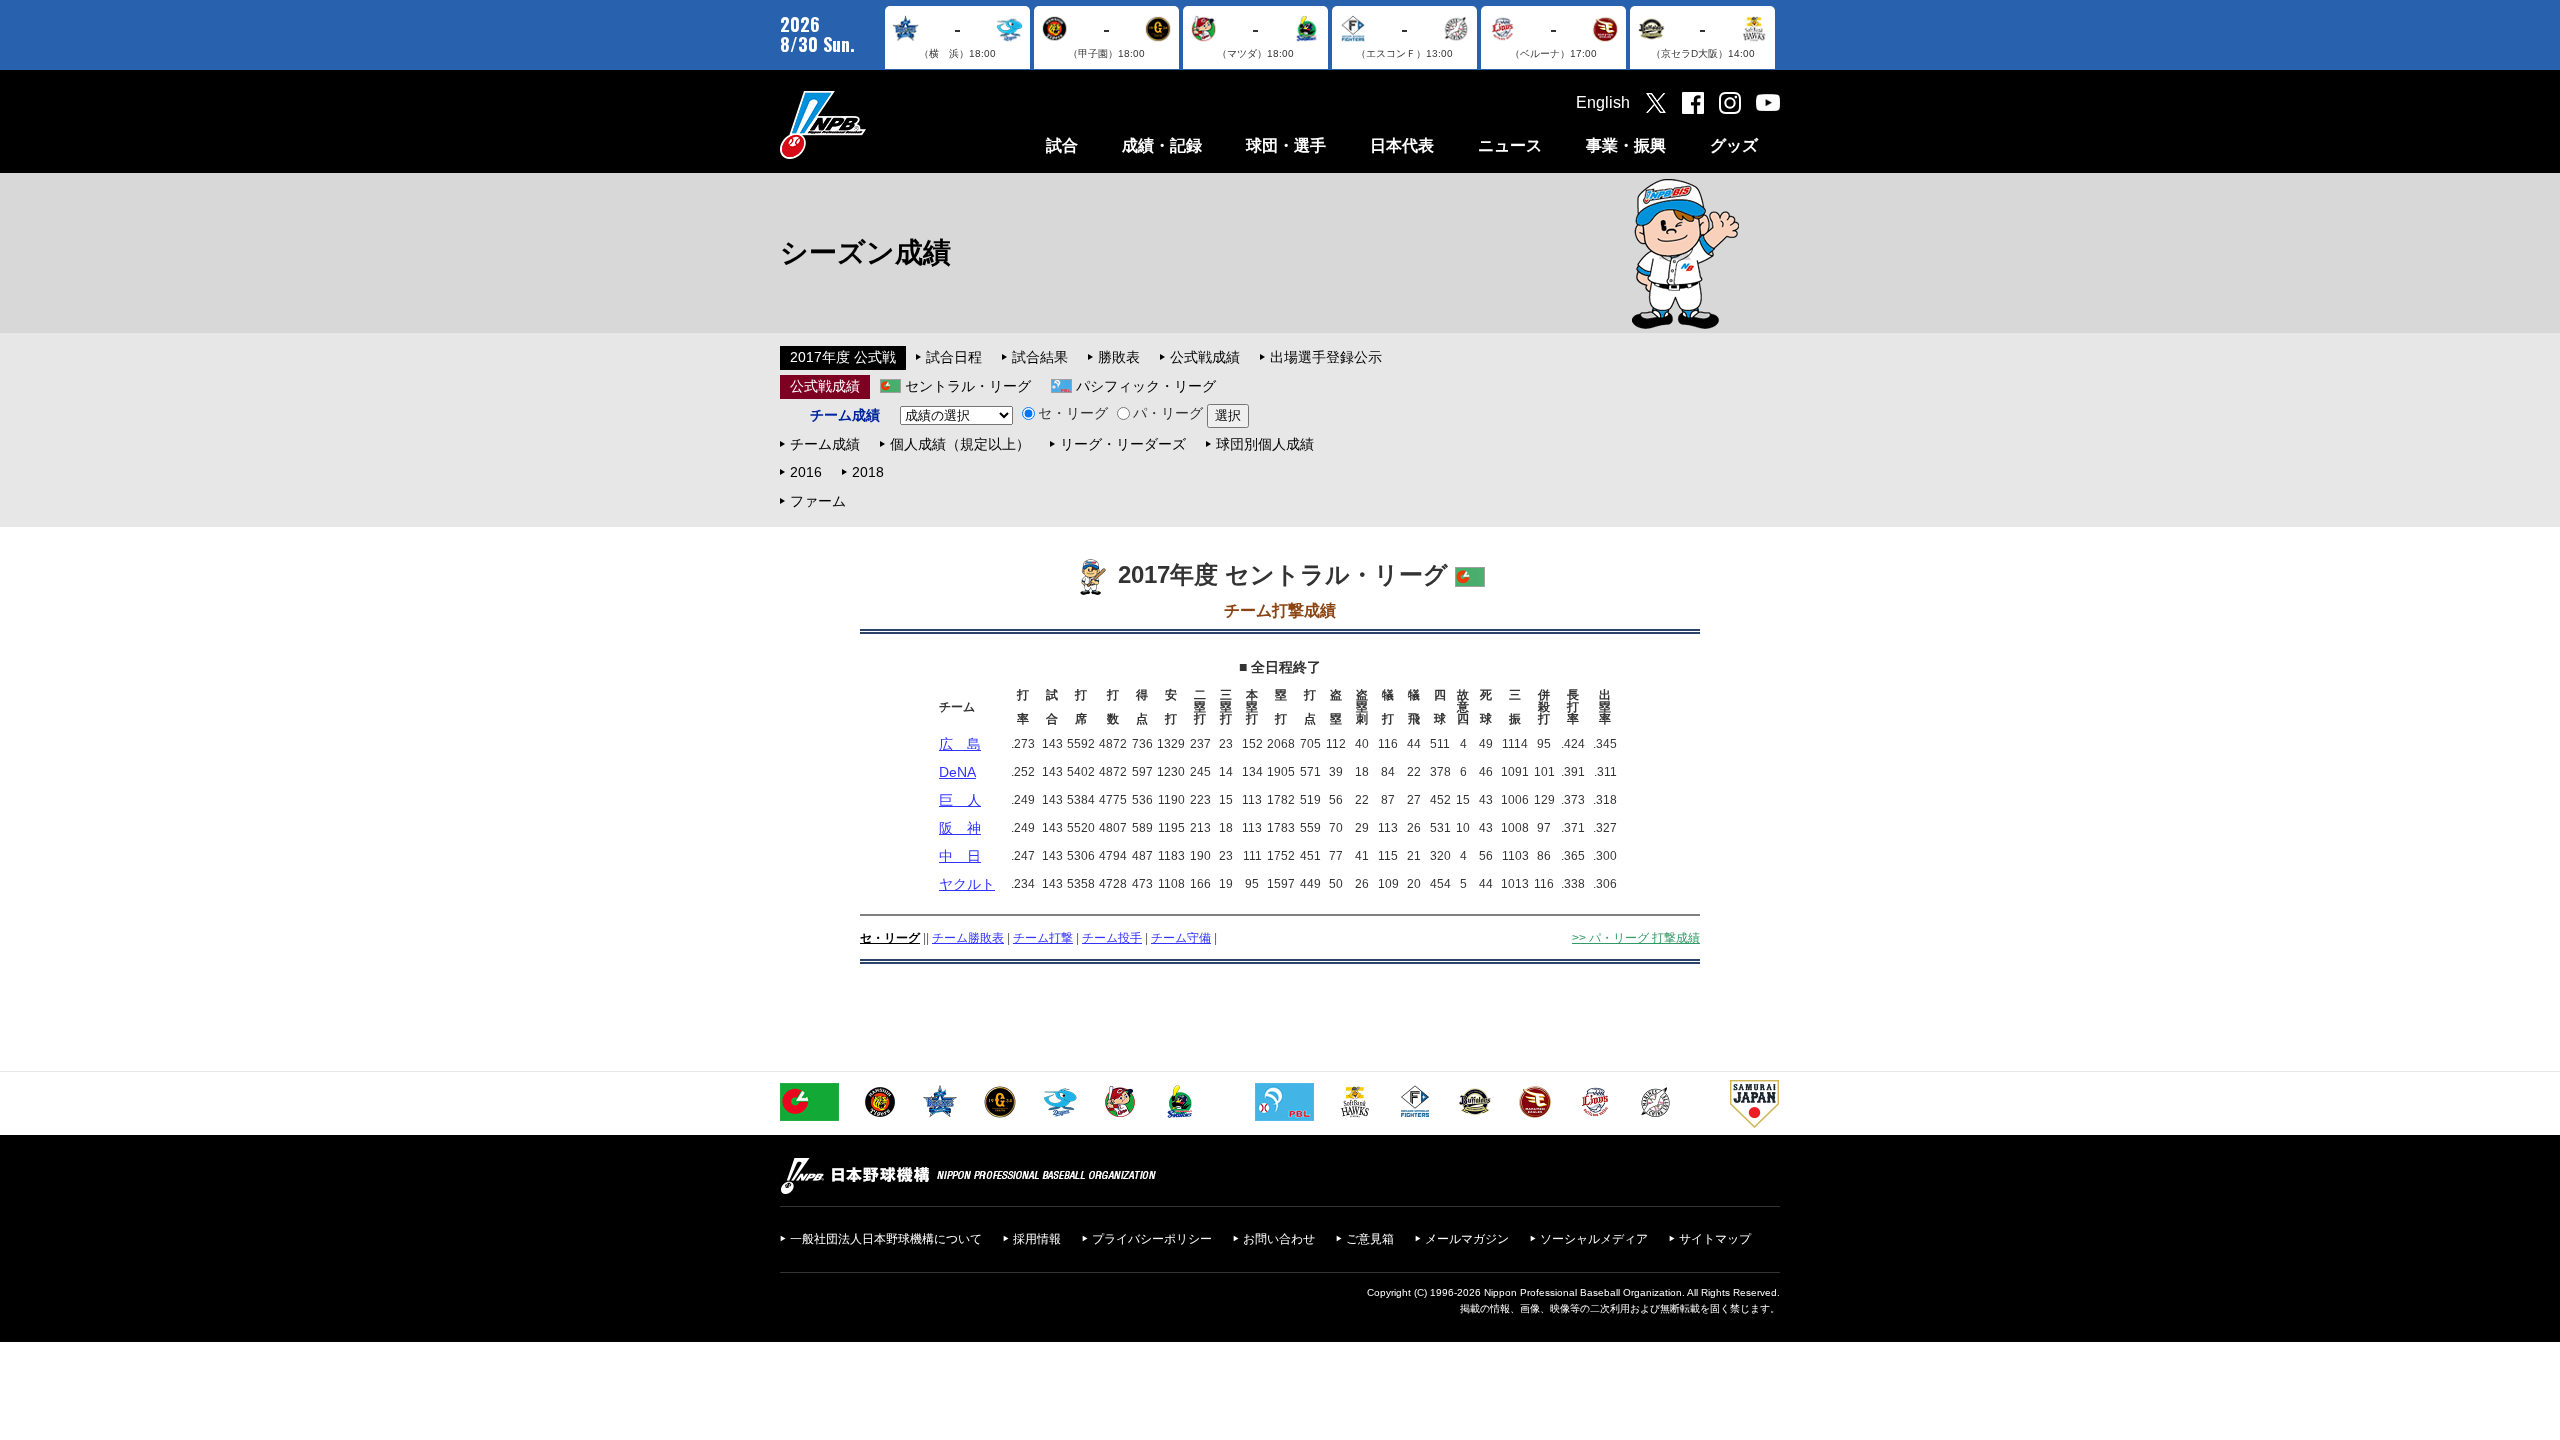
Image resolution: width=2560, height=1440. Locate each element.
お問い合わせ (1279, 1239)
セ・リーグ (1073, 413)
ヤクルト (967, 884)
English (1603, 102)
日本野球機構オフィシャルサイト (873, 124)
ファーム (818, 501)
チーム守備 (1181, 938)
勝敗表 (1119, 357)
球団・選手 (1286, 145)
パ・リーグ (1168, 413)
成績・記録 (1162, 145)
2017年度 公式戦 (843, 357)
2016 (806, 472)
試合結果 (1040, 357)
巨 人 (960, 800)
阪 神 (960, 828)
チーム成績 (825, 444)
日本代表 (1402, 145)
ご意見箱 (1370, 1239)
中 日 (960, 856)
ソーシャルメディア (1594, 1239)
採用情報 (1037, 1239)
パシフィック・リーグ (1146, 386)
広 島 (960, 744)
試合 (1062, 145)
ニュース (1510, 145)
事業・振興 (1626, 145)
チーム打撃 (1043, 938)
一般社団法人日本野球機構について (886, 1239)
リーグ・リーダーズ (1123, 444)
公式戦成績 (1205, 357)
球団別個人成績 (1265, 444)
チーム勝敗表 (968, 938)
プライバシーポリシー (1152, 1239)
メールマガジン (1467, 1239)
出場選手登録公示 (1326, 357)
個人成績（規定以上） (960, 444)
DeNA (957, 772)
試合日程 (954, 357)
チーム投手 (1112, 938)
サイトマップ (1715, 1239)
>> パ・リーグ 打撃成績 (1636, 938)
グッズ (1734, 145)
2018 (868, 472)
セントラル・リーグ (968, 386)
